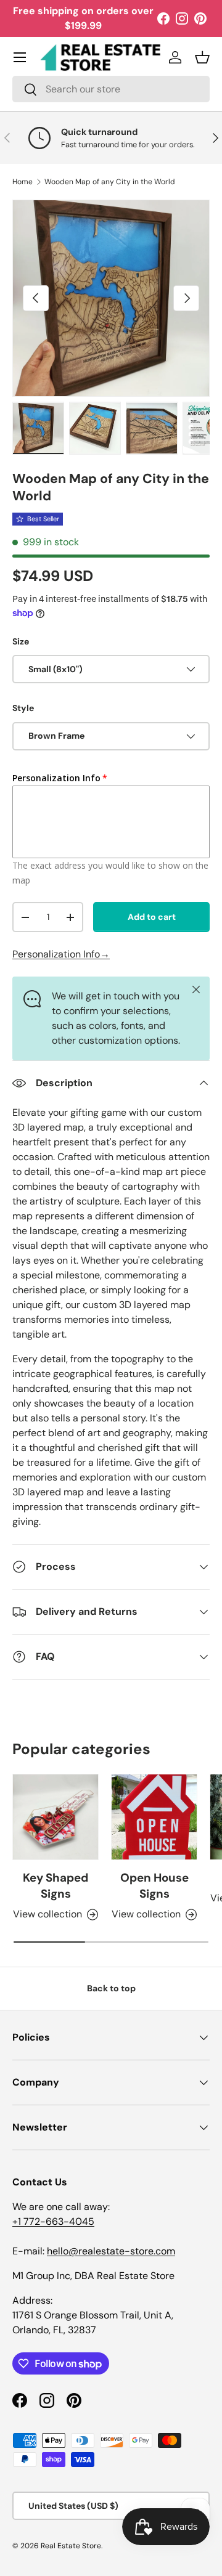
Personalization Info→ (61, 954)
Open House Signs (154, 1886)
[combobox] (111, 89)
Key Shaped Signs (55, 1886)
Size (21, 641)
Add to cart (152, 917)
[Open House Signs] (154, 1817)
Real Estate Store (71, 2546)
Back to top (111, 1988)
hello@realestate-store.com (111, 2251)
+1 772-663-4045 (53, 2221)
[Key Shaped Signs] (55, 1817)
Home (23, 182)
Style (23, 708)
